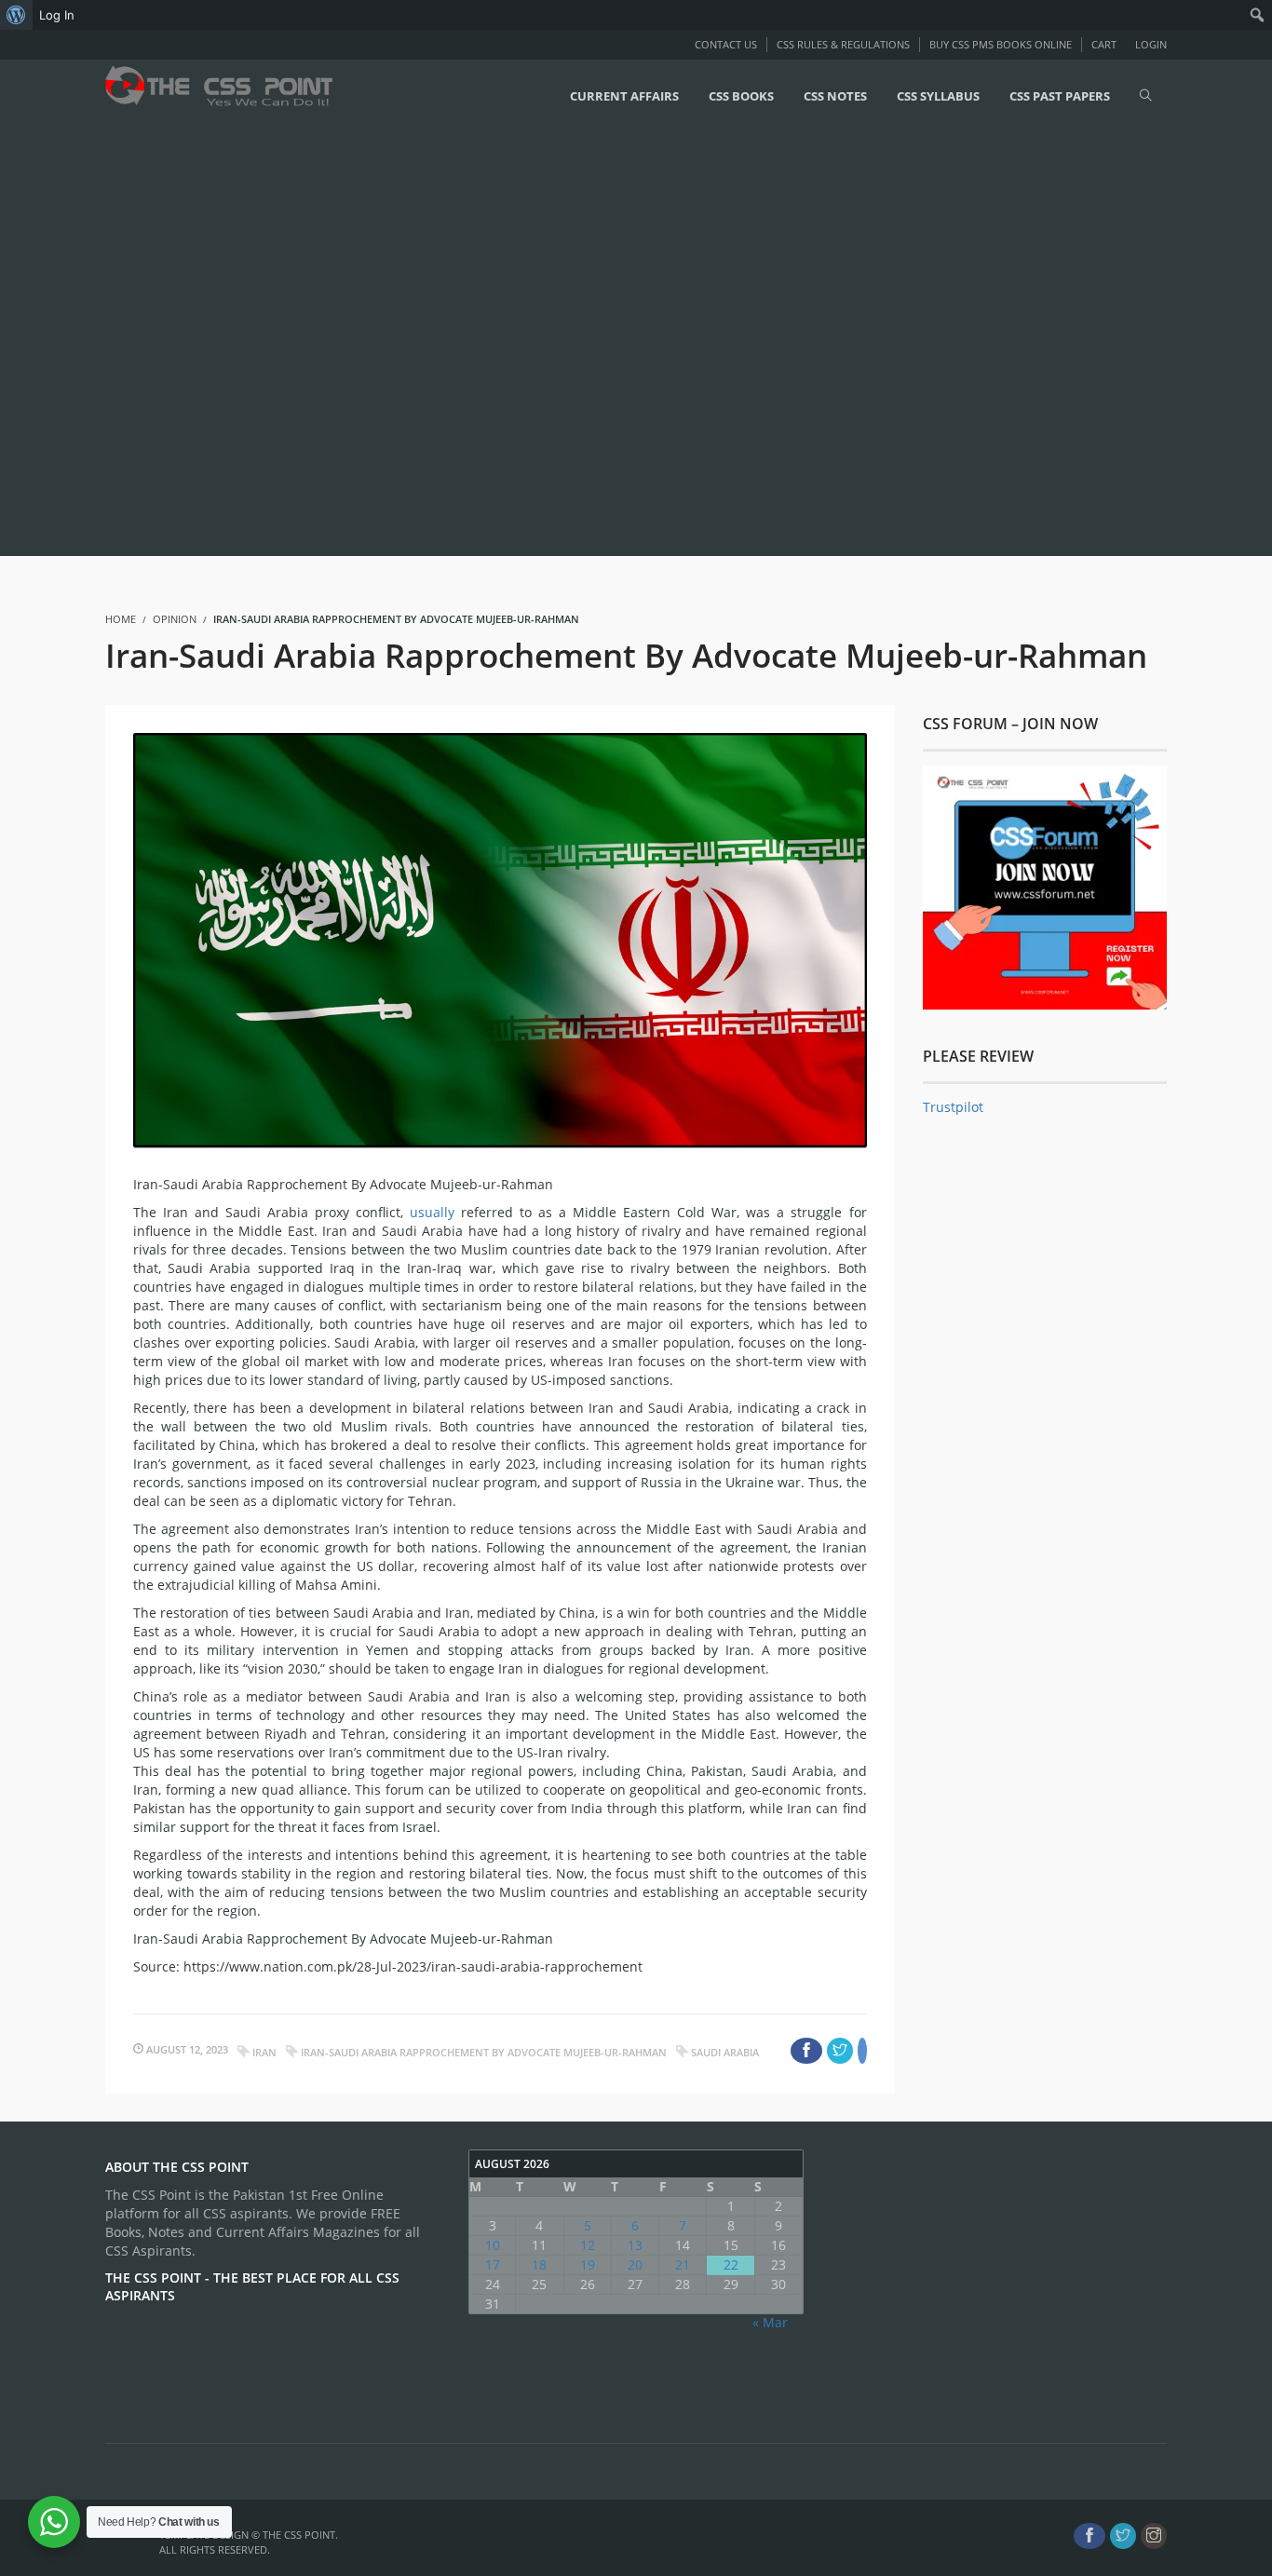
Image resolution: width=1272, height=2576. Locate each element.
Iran (264, 2052)
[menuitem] (16, 15)
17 (493, 2264)
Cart (1104, 44)
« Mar (770, 2322)
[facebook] (1089, 2536)
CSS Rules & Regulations (843, 44)
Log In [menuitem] (57, 15)
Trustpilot (953, 1107)
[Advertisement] (559, 342)
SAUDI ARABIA (725, 2052)
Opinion (175, 619)
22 (731, 2264)
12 (588, 2245)
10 (493, 2245)
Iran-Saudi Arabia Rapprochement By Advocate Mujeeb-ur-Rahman (484, 2052)
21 (683, 2264)
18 (539, 2264)
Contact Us (726, 44)
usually (435, 1212)
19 (588, 2264)
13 (635, 2245)
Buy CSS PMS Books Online (1001, 44)
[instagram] (1154, 2536)
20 (635, 2264)
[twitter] (1123, 2536)
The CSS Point (299, 2535)
